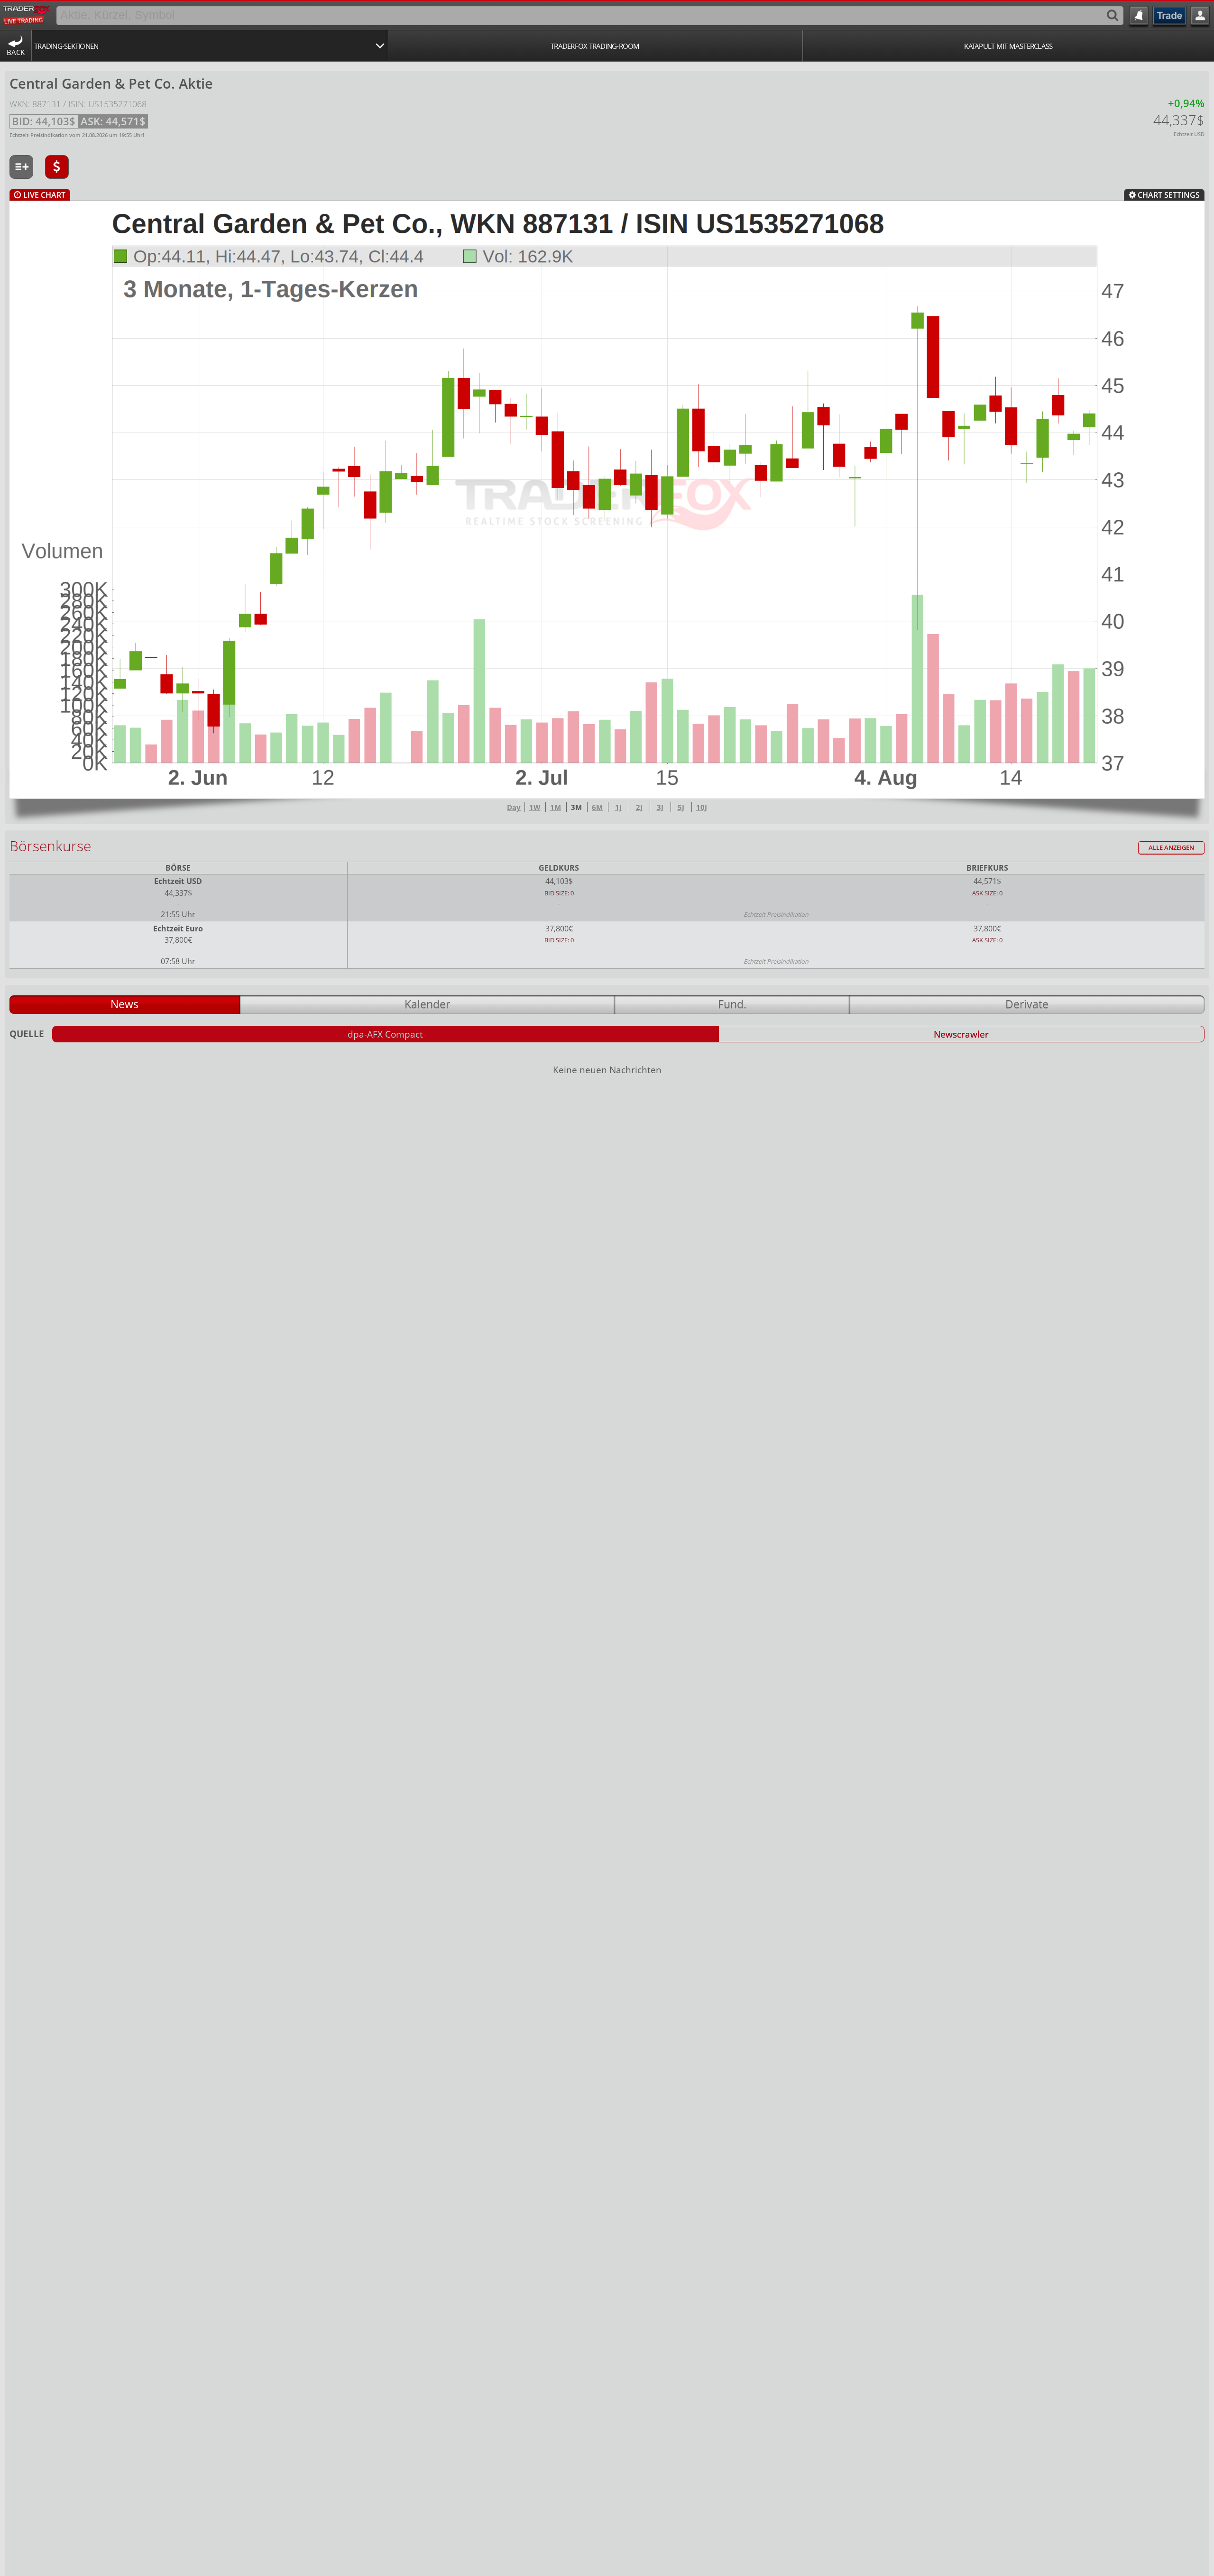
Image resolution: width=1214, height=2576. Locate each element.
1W (535, 807)
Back (16, 52)
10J (702, 807)
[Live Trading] (27, 14)
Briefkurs (987, 868)
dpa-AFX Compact (385, 1034)
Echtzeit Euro (178, 929)
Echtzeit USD (178, 881)
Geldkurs (559, 868)
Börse (178, 868)
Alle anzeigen (1171, 848)
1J (618, 807)
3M (576, 807)
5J (681, 807)
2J (639, 807)
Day (514, 807)
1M (556, 807)
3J (660, 807)
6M (597, 807)
